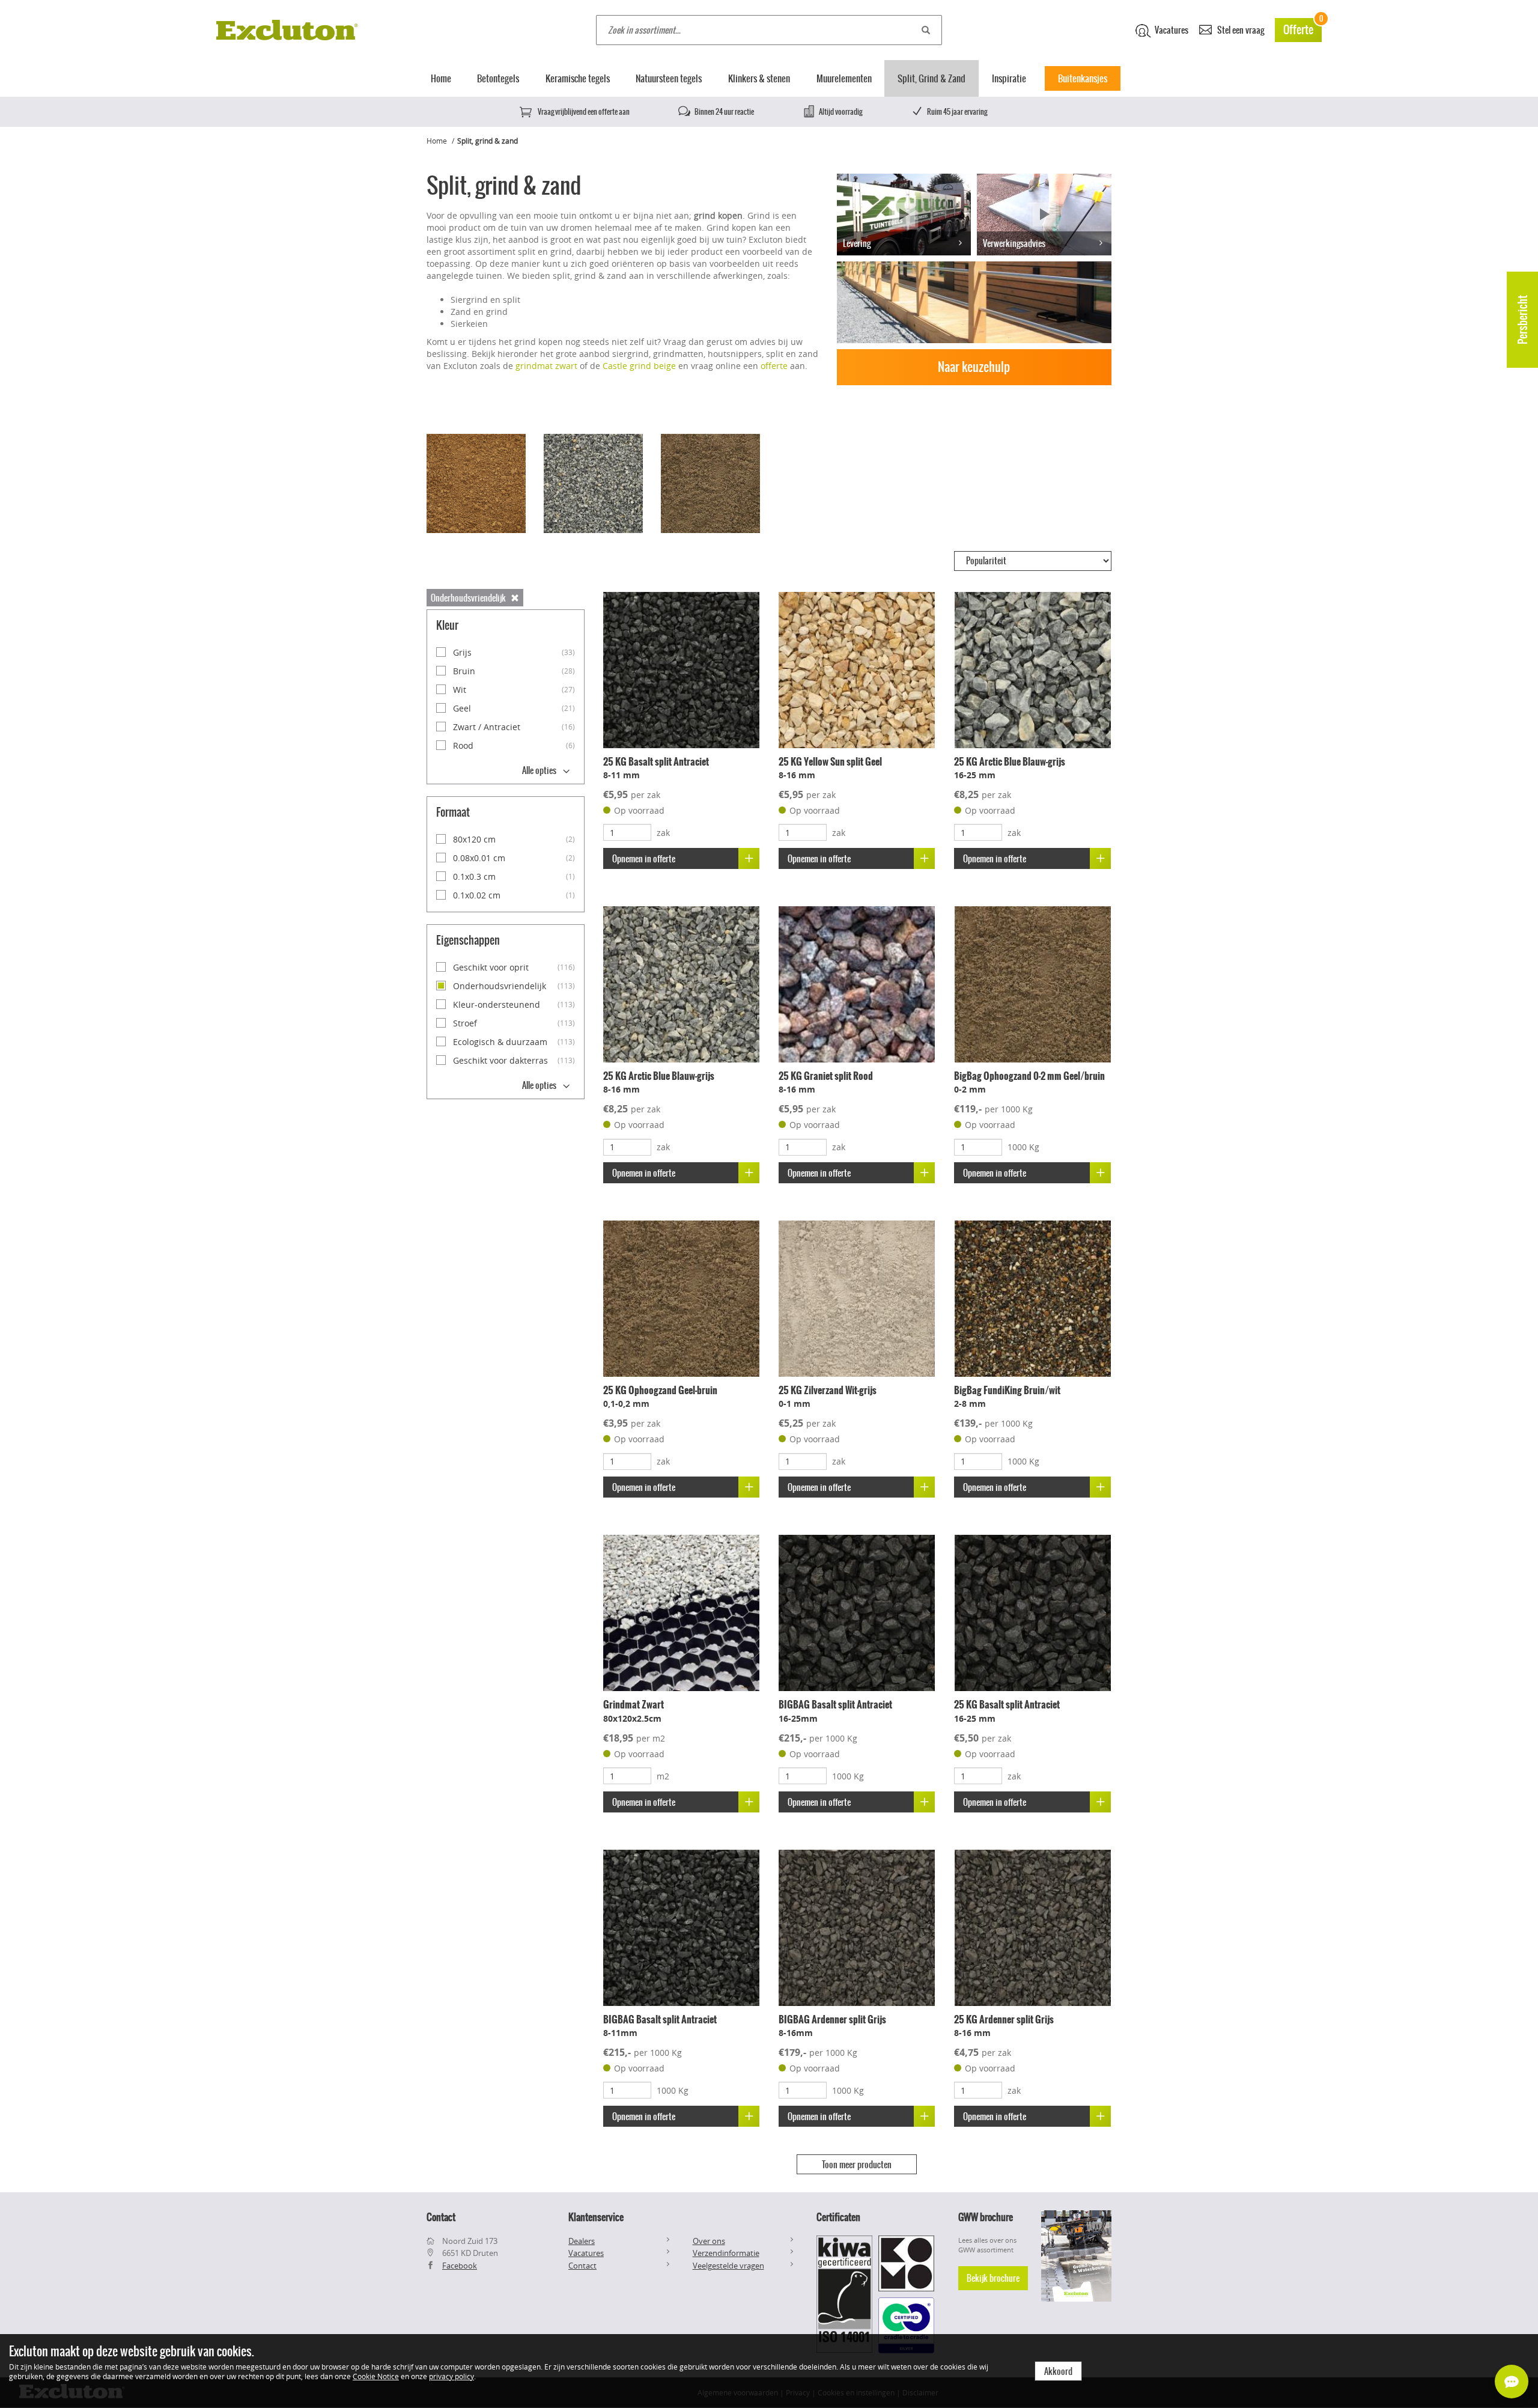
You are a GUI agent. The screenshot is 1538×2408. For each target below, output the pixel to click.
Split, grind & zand (488, 141)
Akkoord (1058, 2371)
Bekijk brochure (993, 2278)
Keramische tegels (578, 78)
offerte (774, 366)
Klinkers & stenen (759, 78)
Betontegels (498, 78)
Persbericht (1523, 320)
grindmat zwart (546, 366)
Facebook (460, 2266)
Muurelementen (844, 78)
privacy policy (451, 2376)
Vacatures (1171, 30)
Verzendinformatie (726, 2253)
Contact (582, 2266)
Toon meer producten (857, 2165)
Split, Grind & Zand (932, 78)
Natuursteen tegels (669, 78)
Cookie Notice (376, 2376)
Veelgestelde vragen (728, 2266)
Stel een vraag (1240, 30)
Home (441, 78)
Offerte (1302, 28)
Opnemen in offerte (644, 859)
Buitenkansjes (1083, 78)
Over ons (709, 2241)
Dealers (582, 2241)
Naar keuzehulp (974, 367)
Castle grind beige (639, 366)
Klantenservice (596, 2217)
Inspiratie (1009, 78)
